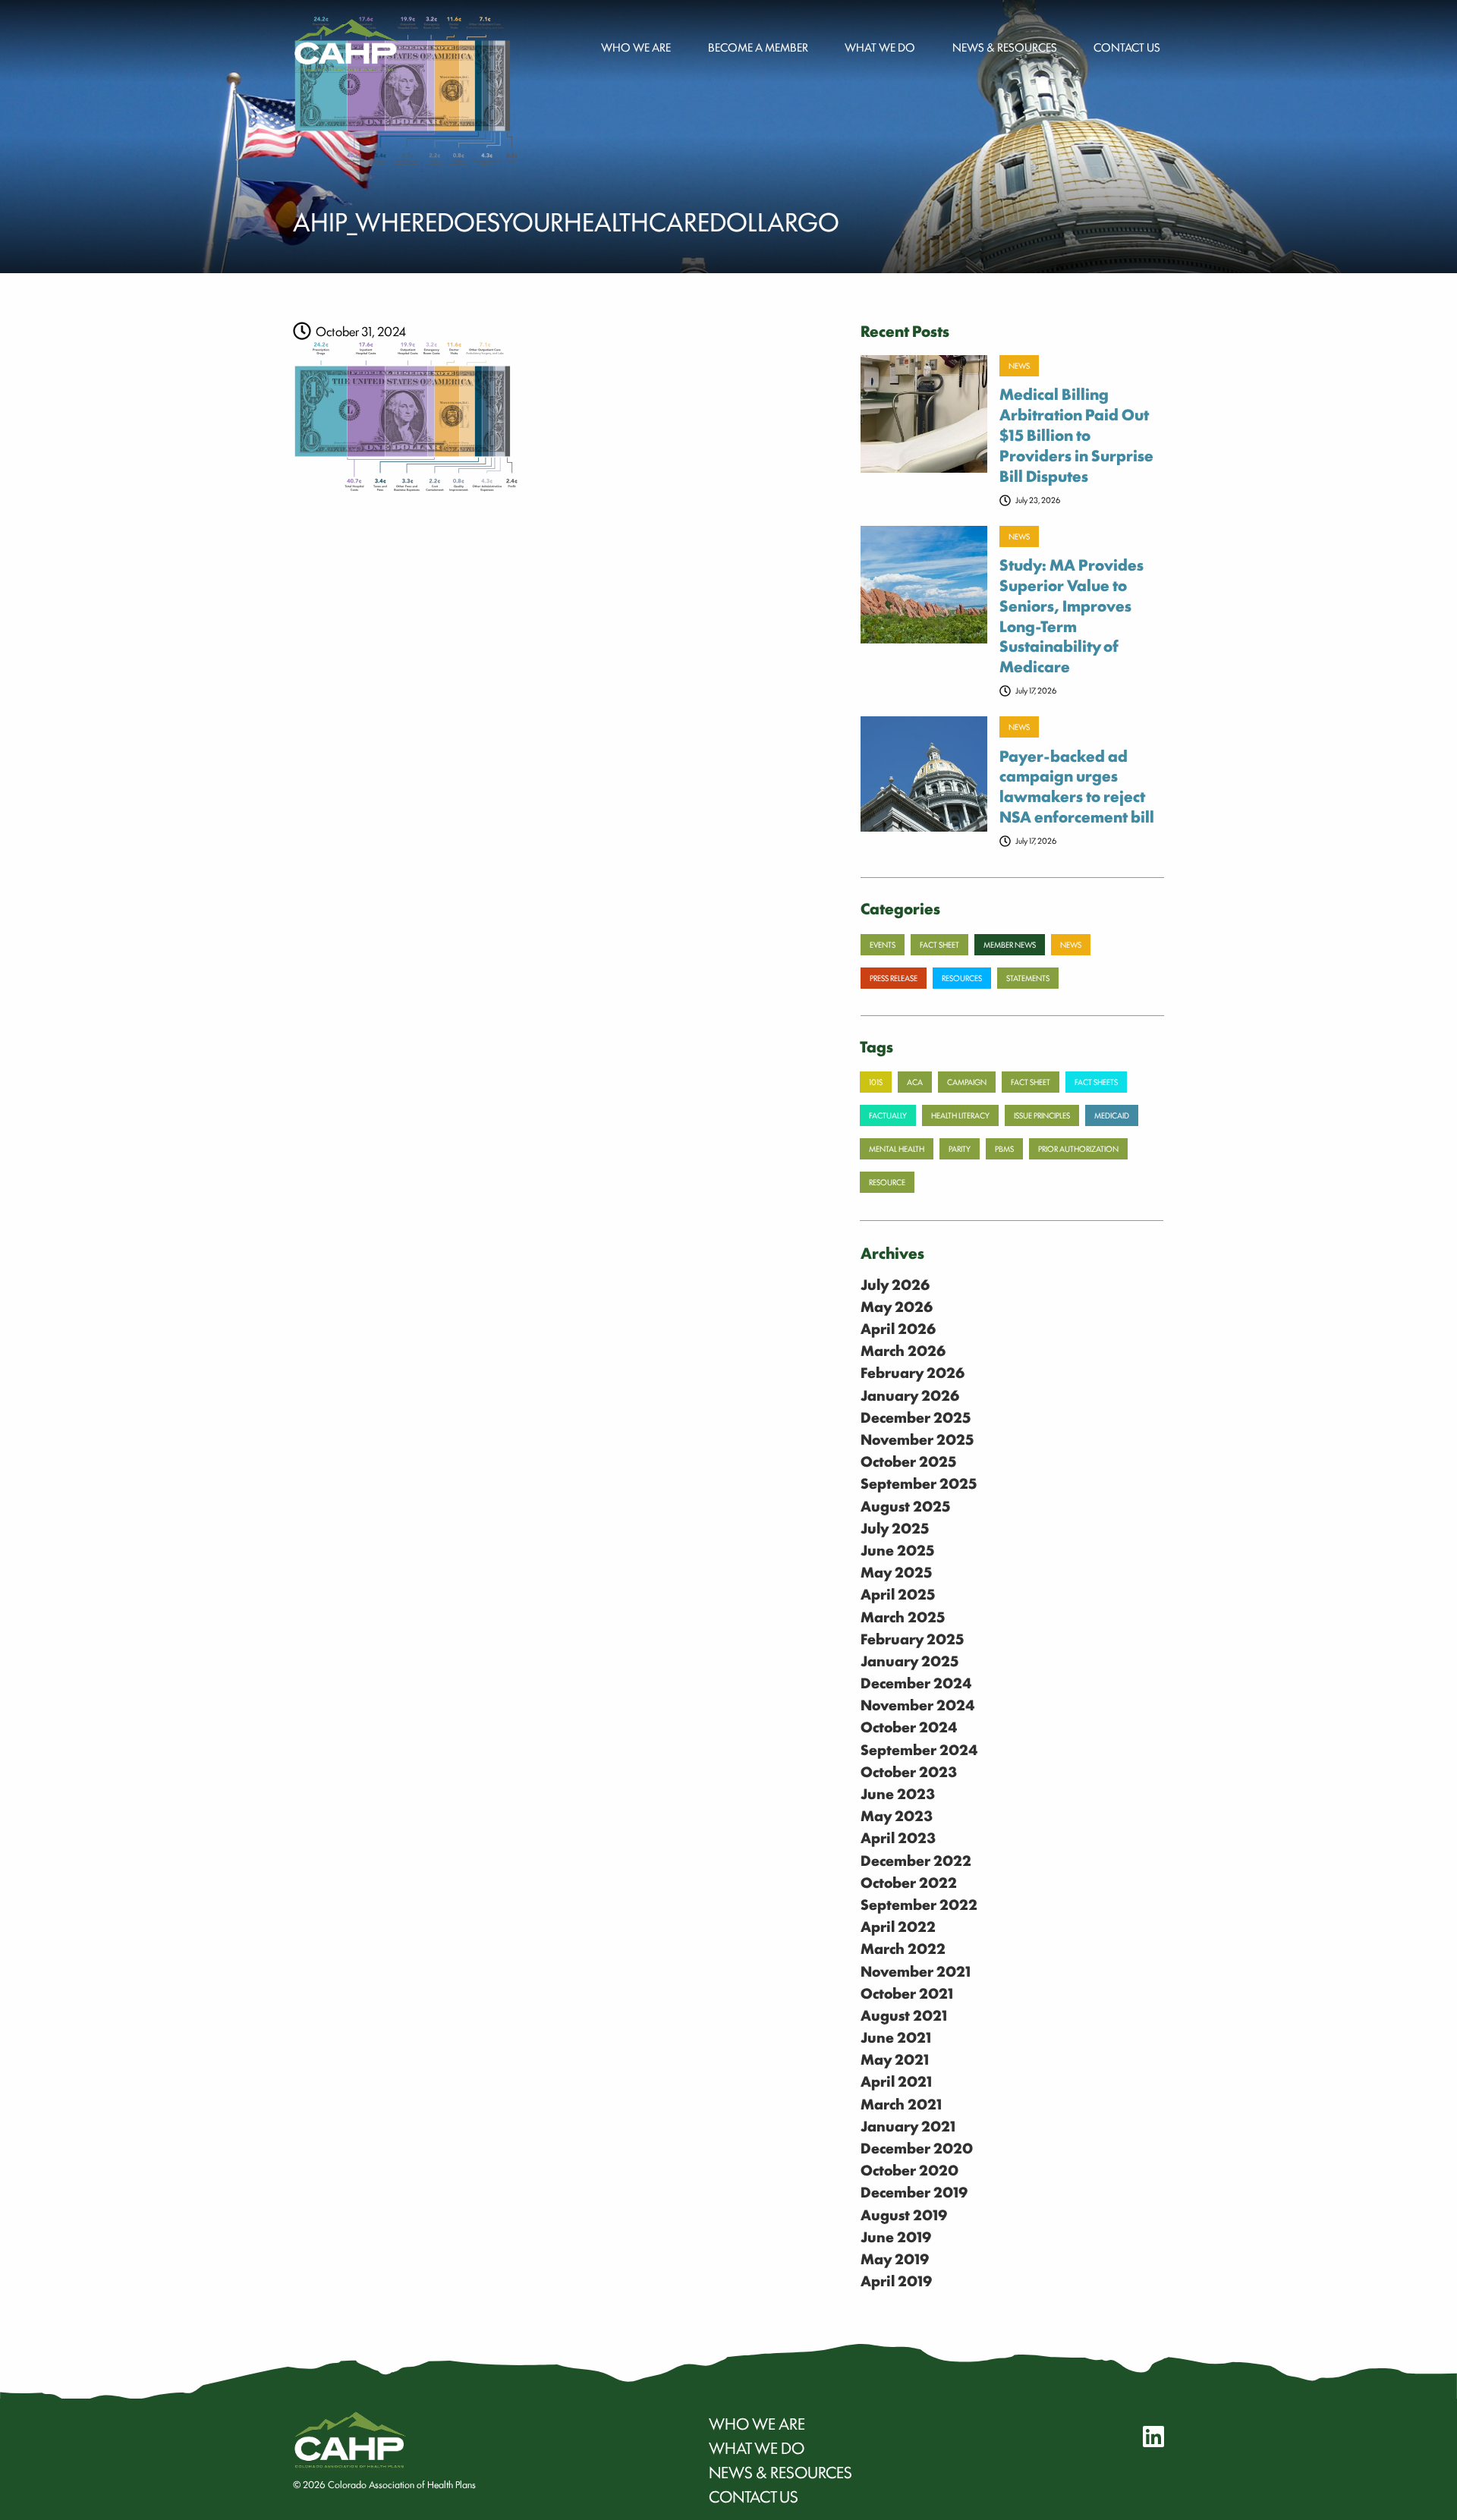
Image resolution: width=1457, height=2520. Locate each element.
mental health (897, 1148)
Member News (1010, 944)
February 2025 (913, 1638)
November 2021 (916, 1971)
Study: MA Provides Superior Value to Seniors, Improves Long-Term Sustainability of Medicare (1072, 615)
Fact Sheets (1096, 1082)
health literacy (960, 1115)
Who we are (636, 46)
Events (883, 944)
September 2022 (919, 1904)
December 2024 (916, 1682)
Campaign (967, 1082)
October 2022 (909, 1882)
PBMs (1004, 1148)
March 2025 (903, 1616)
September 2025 (919, 1483)
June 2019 (896, 2236)
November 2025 (917, 1439)
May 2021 (895, 2059)
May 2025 (897, 1571)
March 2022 (903, 1948)
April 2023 (898, 1837)
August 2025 (906, 1505)
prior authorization (1078, 1148)
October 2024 (909, 1726)
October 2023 (909, 1771)
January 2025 (910, 1660)
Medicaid (1112, 1115)
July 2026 (895, 1284)
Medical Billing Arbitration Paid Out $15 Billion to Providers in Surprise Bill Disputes (1076, 434)
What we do (880, 46)
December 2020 (917, 2147)
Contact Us (1127, 46)
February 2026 (913, 1372)
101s (876, 1082)
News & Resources (1005, 46)
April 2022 (898, 1926)
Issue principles (1042, 1115)
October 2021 (907, 1993)
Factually (888, 1115)
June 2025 (898, 1549)
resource (887, 1182)
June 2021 (896, 2037)
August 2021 (904, 2015)
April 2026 (898, 1328)
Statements (1028, 978)
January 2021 (908, 2125)
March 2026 (903, 1350)
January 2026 (910, 1395)
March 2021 (901, 2103)
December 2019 (914, 2191)
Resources (962, 978)
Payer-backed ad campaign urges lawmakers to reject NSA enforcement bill (1077, 786)
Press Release (894, 978)
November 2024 (918, 1704)
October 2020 (909, 2169)
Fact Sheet (1031, 1082)
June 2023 (898, 1793)
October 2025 (909, 1461)
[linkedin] (1144, 2436)
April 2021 (896, 2081)
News (1019, 365)
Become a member (758, 46)
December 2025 (916, 1417)
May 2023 (897, 1815)
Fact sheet (939, 944)
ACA (915, 1082)
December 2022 (916, 1860)
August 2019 (904, 2214)
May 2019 (895, 2258)
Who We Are (757, 2423)
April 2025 (898, 1593)
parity (960, 1148)
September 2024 (919, 1749)
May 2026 (897, 1306)
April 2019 (896, 2280)
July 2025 (895, 1527)
